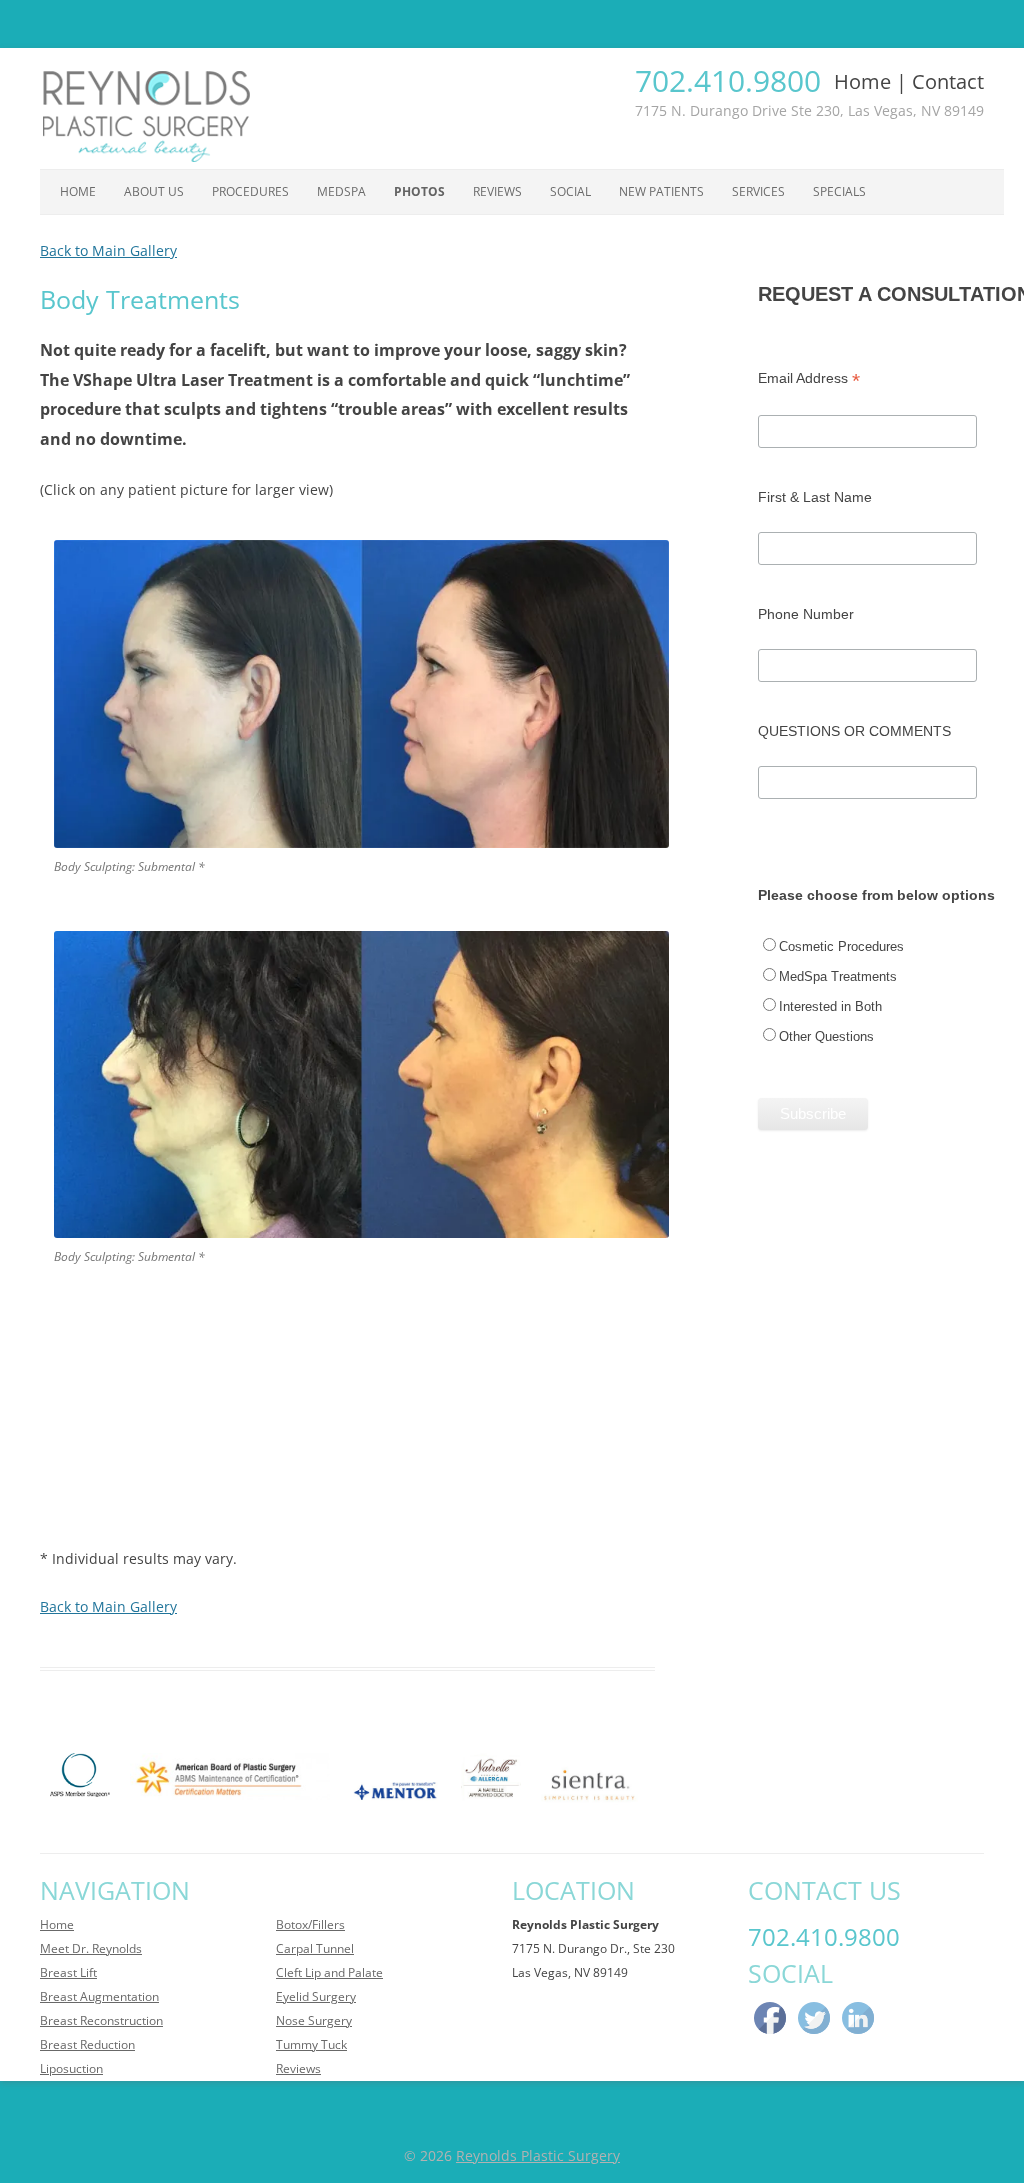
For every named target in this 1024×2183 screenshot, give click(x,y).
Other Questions (826, 1036)
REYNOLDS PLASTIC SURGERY (512, 22)
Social (570, 191)
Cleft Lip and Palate (329, 1972)
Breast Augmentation (99, 1996)
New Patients (661, 191)
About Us (154, 191)
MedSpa (341, 191)
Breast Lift (68, 1972)
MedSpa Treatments (838, 976)
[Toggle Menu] (26, 23)
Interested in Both (830, 1006)
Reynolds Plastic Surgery (538, 2155)
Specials (839, 191)
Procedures (250, 191)
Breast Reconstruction (101, 2020)
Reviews (497, 191)
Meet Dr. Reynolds (91, 1948)
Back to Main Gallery (108, 250)
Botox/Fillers (310, 1924)
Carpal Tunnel (315, 1948)
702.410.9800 (728, 80)
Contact (948, 81)
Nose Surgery (314, 2020)
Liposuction (71, 2068)
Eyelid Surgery (316, 1996)
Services (758, 191)
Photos (419, 191)
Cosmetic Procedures (841, 946)
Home (862, 81)
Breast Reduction (87, 2044)
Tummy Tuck (311, 2044)
